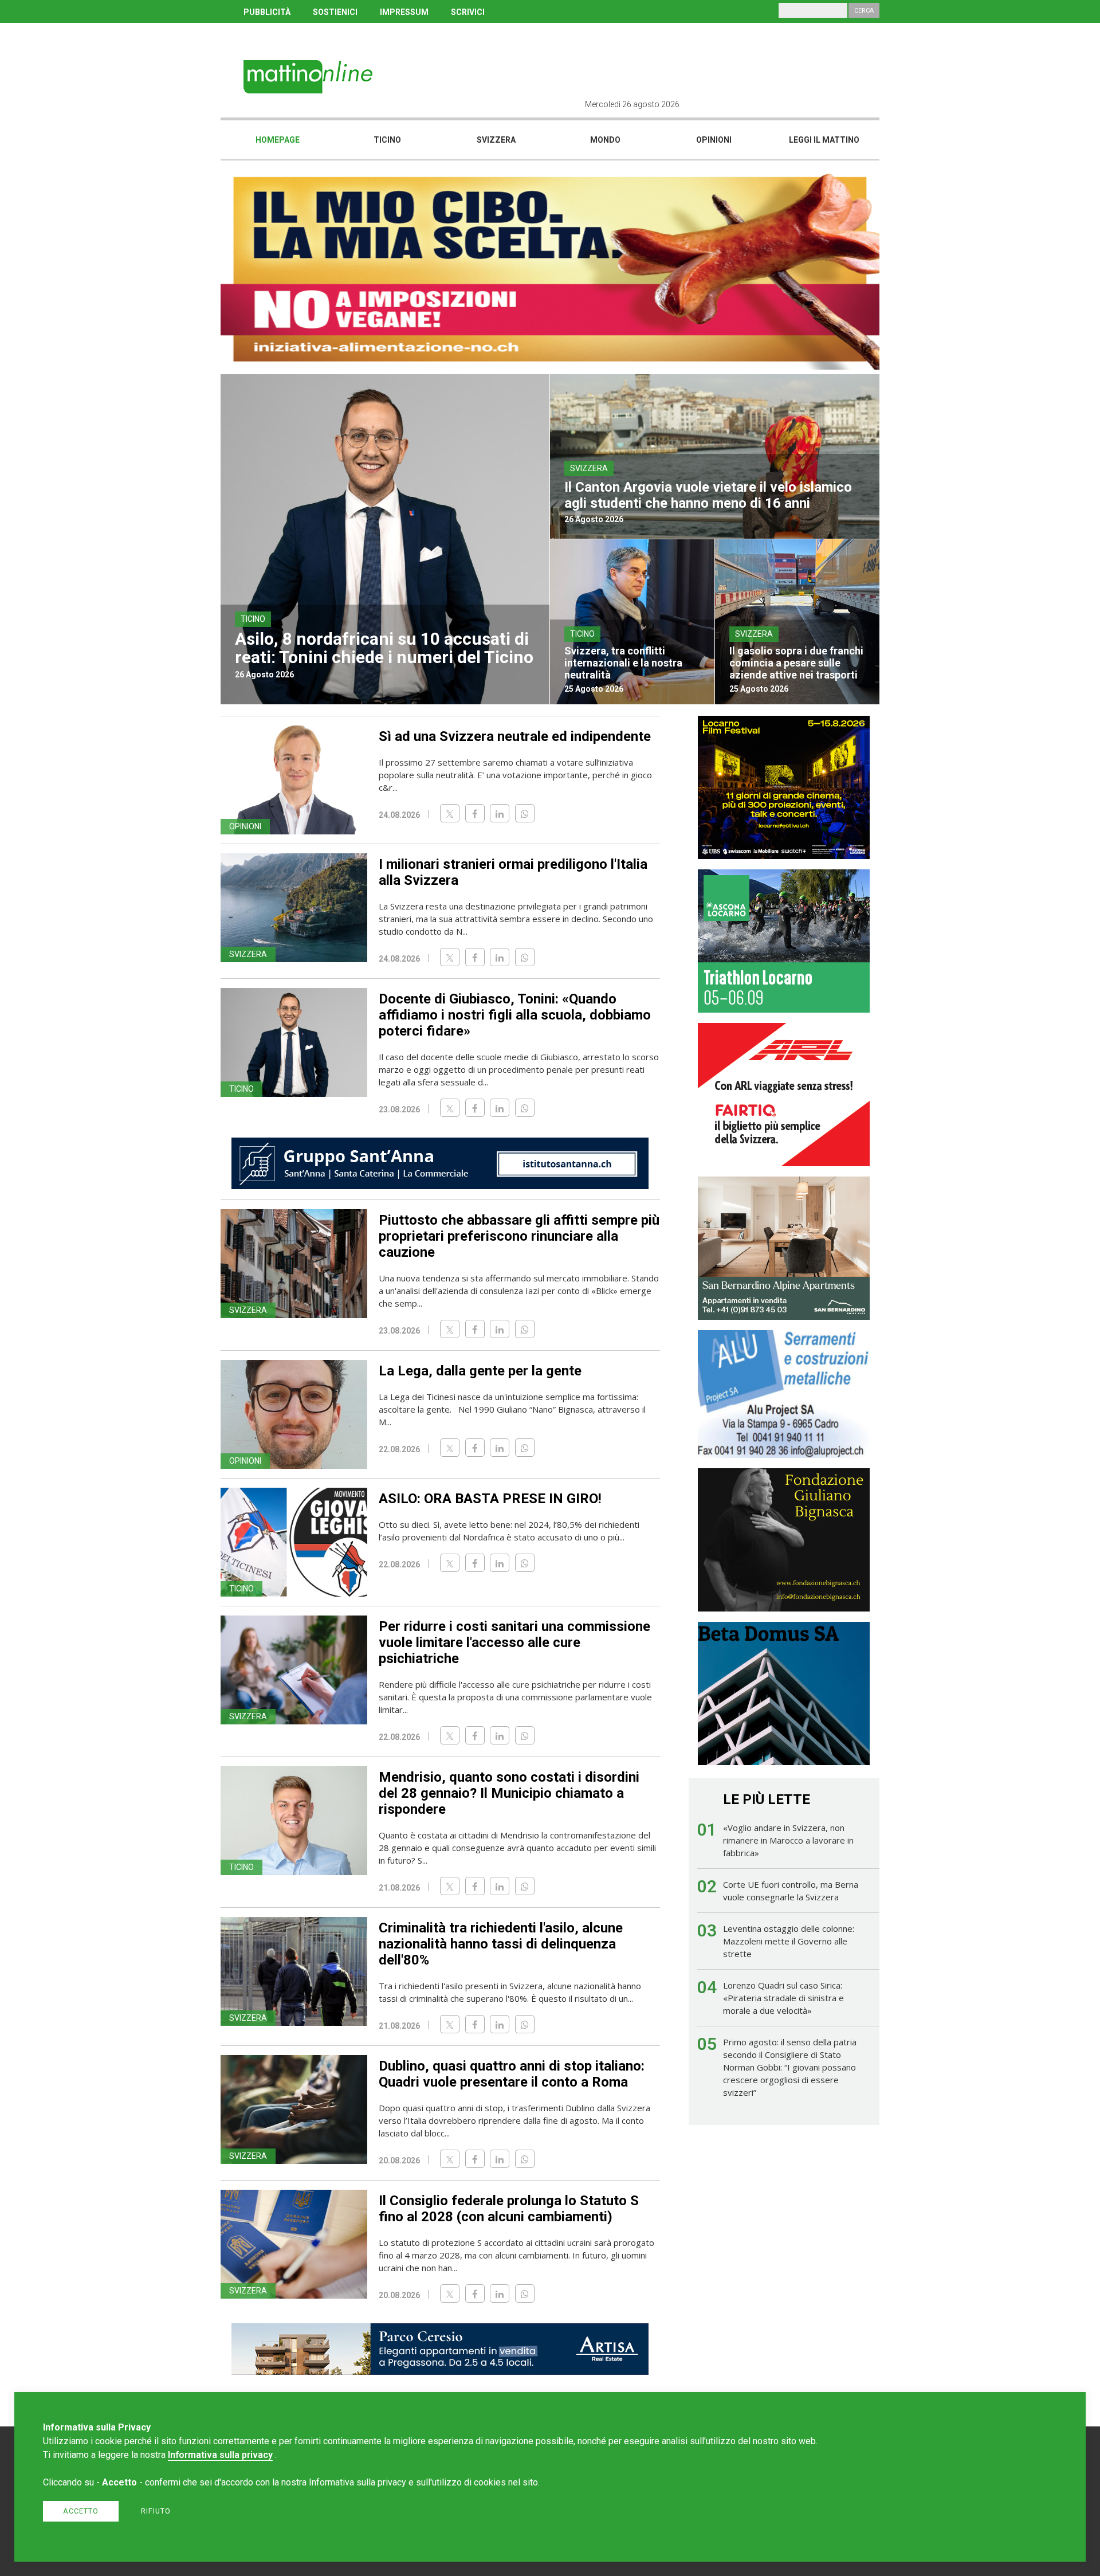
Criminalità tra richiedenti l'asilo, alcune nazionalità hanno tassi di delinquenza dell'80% (501, 1944)
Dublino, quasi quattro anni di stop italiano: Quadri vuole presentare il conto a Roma (512, 2074)
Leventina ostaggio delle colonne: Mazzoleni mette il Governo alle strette (789, 1941)
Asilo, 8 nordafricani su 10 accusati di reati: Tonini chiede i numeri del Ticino (384, 648)
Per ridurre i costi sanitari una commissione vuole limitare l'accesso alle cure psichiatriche (514, 1642)
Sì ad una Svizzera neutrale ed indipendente (515, 736)
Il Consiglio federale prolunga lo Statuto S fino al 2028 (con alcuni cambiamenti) (509, 2209)
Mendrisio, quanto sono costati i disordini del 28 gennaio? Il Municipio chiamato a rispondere (509, 1793)
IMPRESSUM (404, 12)
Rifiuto (156, 2511)
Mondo (605, 140)
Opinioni (714, 140)
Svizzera (496, 140)
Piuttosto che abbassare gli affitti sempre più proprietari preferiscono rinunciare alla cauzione (519, 1236)
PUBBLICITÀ (267, 12)
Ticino (387, 140)
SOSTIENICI (335, 12)
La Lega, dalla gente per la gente (480, 1371)
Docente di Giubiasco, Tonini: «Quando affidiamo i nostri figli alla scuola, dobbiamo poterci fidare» (515, 1015)
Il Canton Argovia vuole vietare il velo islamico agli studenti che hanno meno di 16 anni (708, 495)
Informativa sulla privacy (220, 2455)
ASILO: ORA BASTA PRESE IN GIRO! (490, 1499)
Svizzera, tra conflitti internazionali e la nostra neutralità (623, 663)
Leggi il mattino (824, 140)
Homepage (278, 140)
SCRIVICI (468, 12)
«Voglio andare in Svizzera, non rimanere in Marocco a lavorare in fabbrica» (788, 1840)
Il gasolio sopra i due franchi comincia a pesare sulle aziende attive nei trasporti (796, 663)
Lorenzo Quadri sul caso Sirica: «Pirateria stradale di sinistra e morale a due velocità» (783, 1998)
